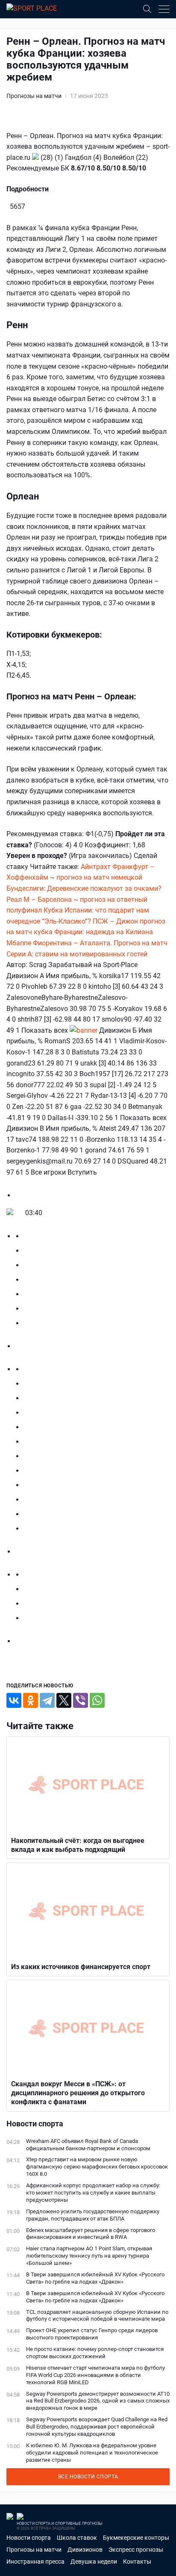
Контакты (137, 2562)
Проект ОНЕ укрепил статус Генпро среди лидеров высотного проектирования (92, 2334)
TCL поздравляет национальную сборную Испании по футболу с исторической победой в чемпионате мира (97, 2316)
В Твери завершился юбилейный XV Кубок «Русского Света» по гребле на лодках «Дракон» (95, 2278)
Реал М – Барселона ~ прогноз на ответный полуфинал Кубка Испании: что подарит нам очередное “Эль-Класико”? (78, 910)
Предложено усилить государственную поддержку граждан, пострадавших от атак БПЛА (93, 2215)
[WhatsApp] (97, 1700)
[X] (64, 1700)
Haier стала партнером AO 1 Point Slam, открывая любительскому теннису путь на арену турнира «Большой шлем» (89, 2256)
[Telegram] (47, 1700)
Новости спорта (29, 2538)
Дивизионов (85, 2550)
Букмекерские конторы (136, 2538)
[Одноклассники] (31, 1700)
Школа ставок (77, 2538)
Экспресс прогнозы (136, 2550)
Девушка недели (94, 2562)
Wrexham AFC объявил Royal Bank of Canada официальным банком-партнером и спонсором (88, 2145)
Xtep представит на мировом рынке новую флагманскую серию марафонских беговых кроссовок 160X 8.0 (97, 2167)
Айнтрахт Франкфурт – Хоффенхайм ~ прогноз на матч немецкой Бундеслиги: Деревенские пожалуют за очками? (84, 878)
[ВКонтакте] (14, 1700)
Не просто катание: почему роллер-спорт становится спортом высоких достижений (95, 2353)
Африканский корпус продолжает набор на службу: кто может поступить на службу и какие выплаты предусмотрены (93, 2193)
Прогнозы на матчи (34, 96)
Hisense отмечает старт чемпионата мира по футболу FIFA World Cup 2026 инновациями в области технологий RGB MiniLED (95, 2375)
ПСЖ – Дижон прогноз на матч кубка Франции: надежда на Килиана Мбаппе (86, 932)
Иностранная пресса (35, 2562)
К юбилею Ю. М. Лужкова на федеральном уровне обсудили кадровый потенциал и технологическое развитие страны (92, 2453)
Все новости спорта (88, 2477)
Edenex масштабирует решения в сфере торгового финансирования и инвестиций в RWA (91, 2234)
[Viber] (81, 1700)
